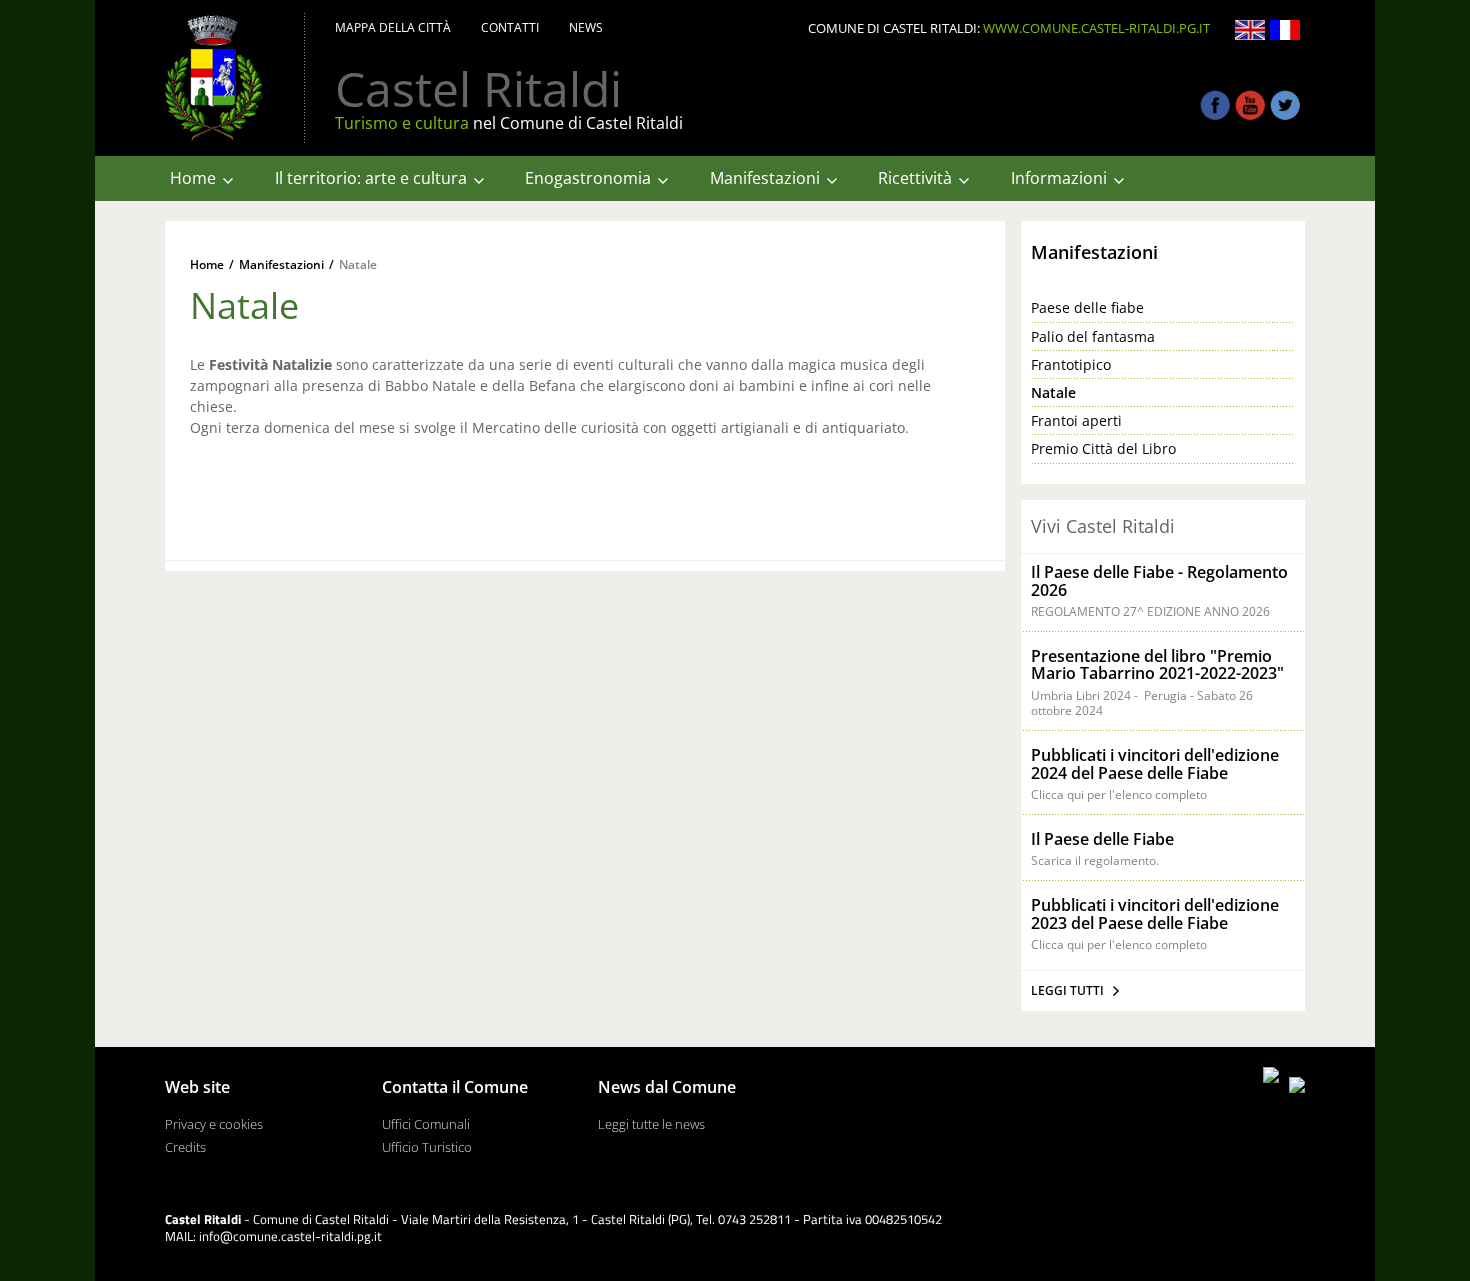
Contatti (510, 28)
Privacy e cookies (214, 1124)
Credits (185, 1147)
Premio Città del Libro (1103, 449)
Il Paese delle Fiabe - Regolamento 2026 (1159, 581)
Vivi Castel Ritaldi (1103, 526)
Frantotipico (1071, 365)
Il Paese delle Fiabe (1102, 839)
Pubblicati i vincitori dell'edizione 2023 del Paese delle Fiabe (1155, 914)
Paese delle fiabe (1087, 308)
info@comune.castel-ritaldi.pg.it (290, 1236)
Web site (197, 1087)
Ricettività (915, 178)
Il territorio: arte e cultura (371, 178)
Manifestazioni (765, 178)
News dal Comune (667, 1087)
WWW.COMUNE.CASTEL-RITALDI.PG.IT (1096, 28)
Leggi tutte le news (651, 1124)
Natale (358, 265)
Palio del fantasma (1093, 337)
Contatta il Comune (455, 1087)
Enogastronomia (588, 178)
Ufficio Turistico (427, 1147)
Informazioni (1059, 178)
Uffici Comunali (426, 1124)
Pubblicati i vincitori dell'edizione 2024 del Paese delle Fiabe (1155, 764)
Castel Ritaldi (478, 88)
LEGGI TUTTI (1067, 991)
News (586, 28)
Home (193, 178)
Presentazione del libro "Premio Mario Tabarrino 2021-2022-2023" (1157, 665)
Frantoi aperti (1076, 421)
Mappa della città (393, 28)
